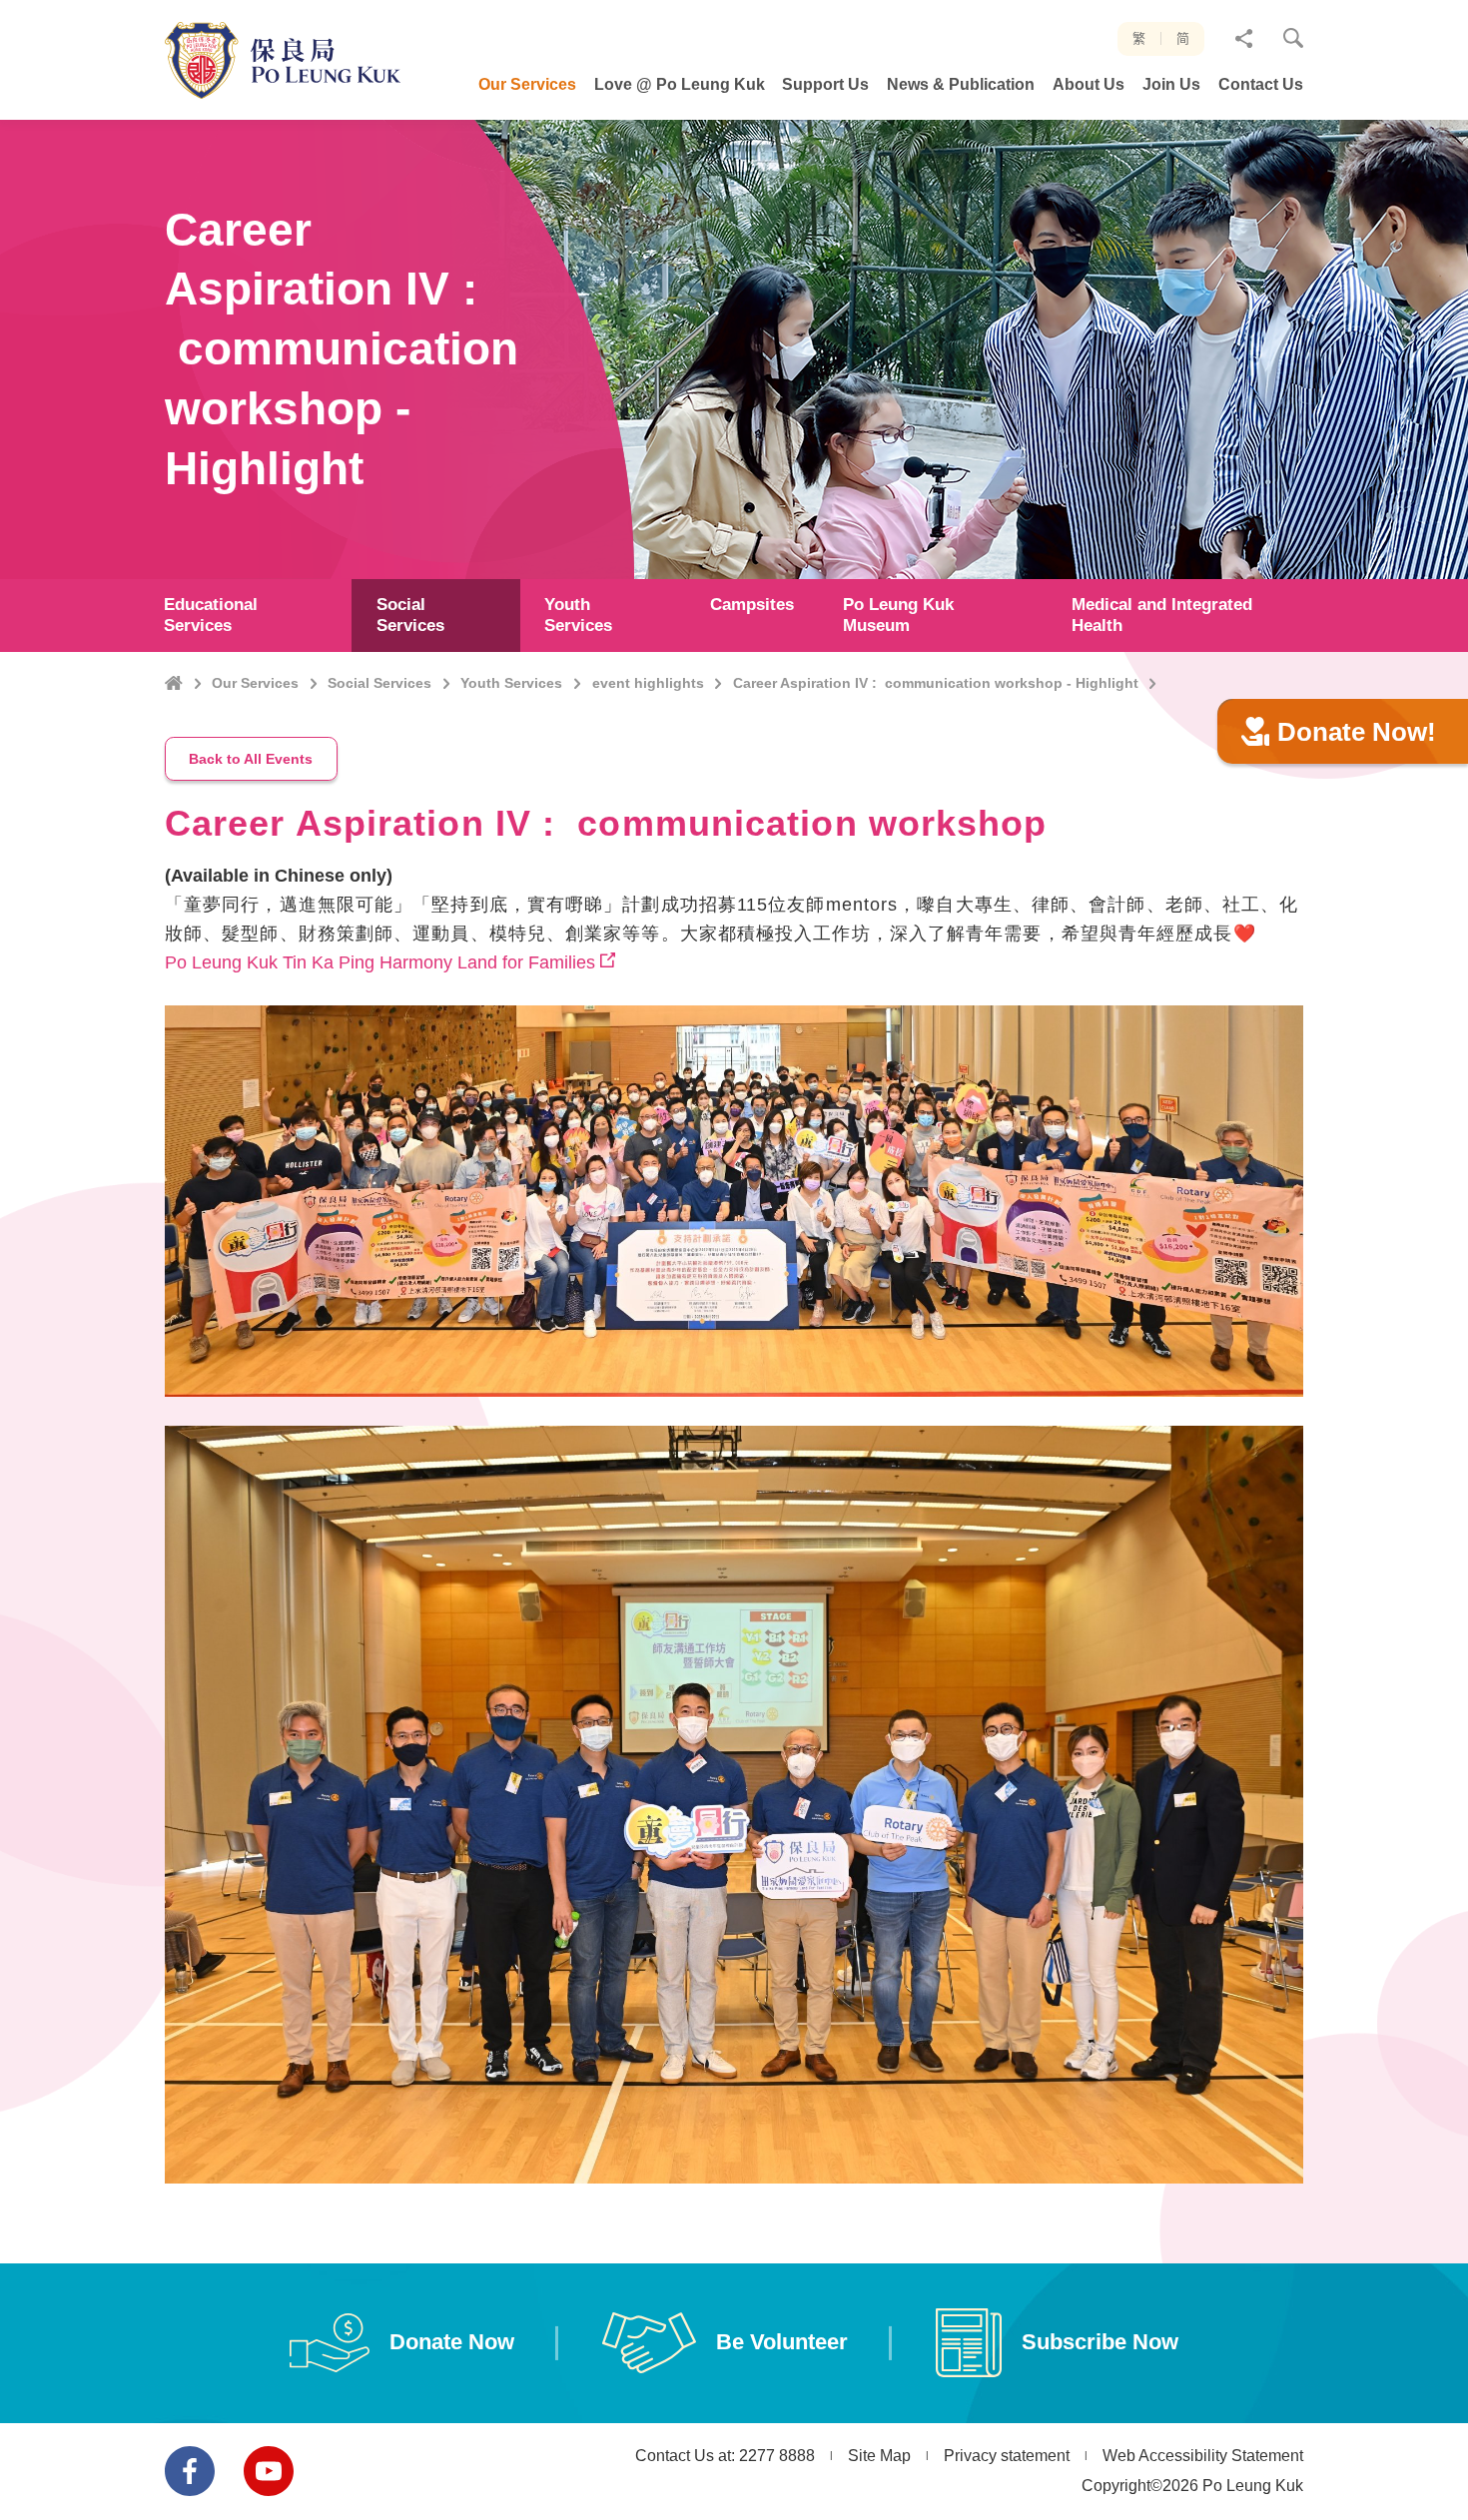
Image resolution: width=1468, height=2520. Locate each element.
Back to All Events (251, 759)
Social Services (379, 683)
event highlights (648, 683)
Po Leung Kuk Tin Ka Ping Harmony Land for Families (380, 962)
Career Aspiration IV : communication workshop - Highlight (936, 683)
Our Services (255, 683)
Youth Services (511, 683)
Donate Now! (1357, 732)
